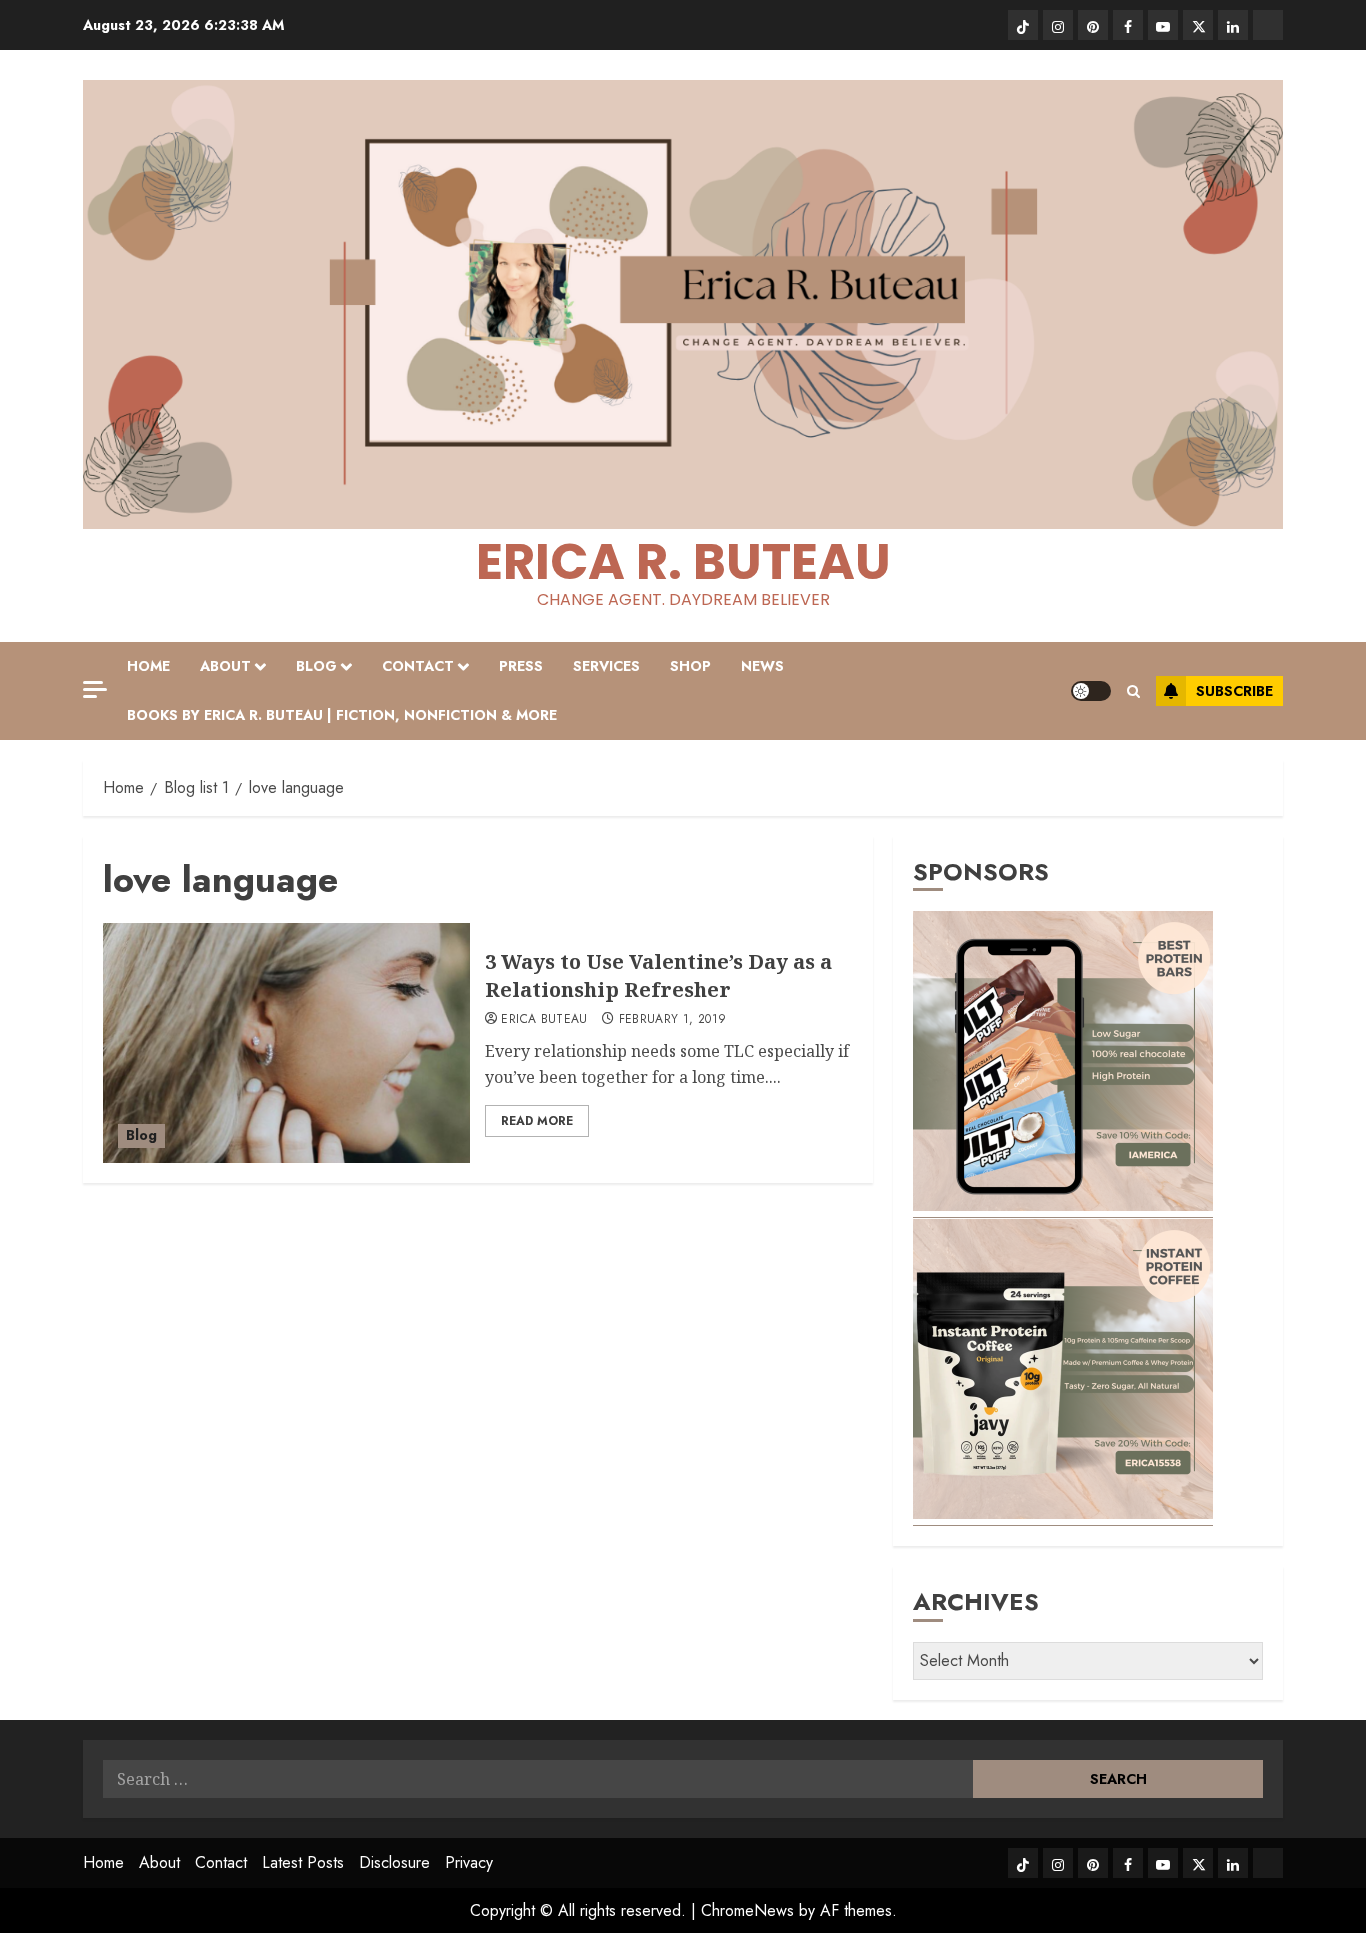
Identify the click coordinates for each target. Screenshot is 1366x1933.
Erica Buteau (544, 1020)
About (225, 666)
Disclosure (394, 1862)
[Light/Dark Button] (1091, 691)
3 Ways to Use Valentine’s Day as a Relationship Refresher (658, 975)
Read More (537, 1121)
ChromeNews (747, 1910)
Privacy (469, 1862)
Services (606, 666)
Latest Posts (303, 1862)
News (762, 666)
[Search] (1133, 691)
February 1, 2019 (673, 1020)
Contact (418, 666)
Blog (316, 666)
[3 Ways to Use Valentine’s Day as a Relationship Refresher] (286, 1043)
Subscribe (1234, 691)
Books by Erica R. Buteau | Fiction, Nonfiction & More (342, 715)
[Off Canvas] (95, 689)
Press (521, 666)
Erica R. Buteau (683, 561)
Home (148, 666)
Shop (690, 666)
